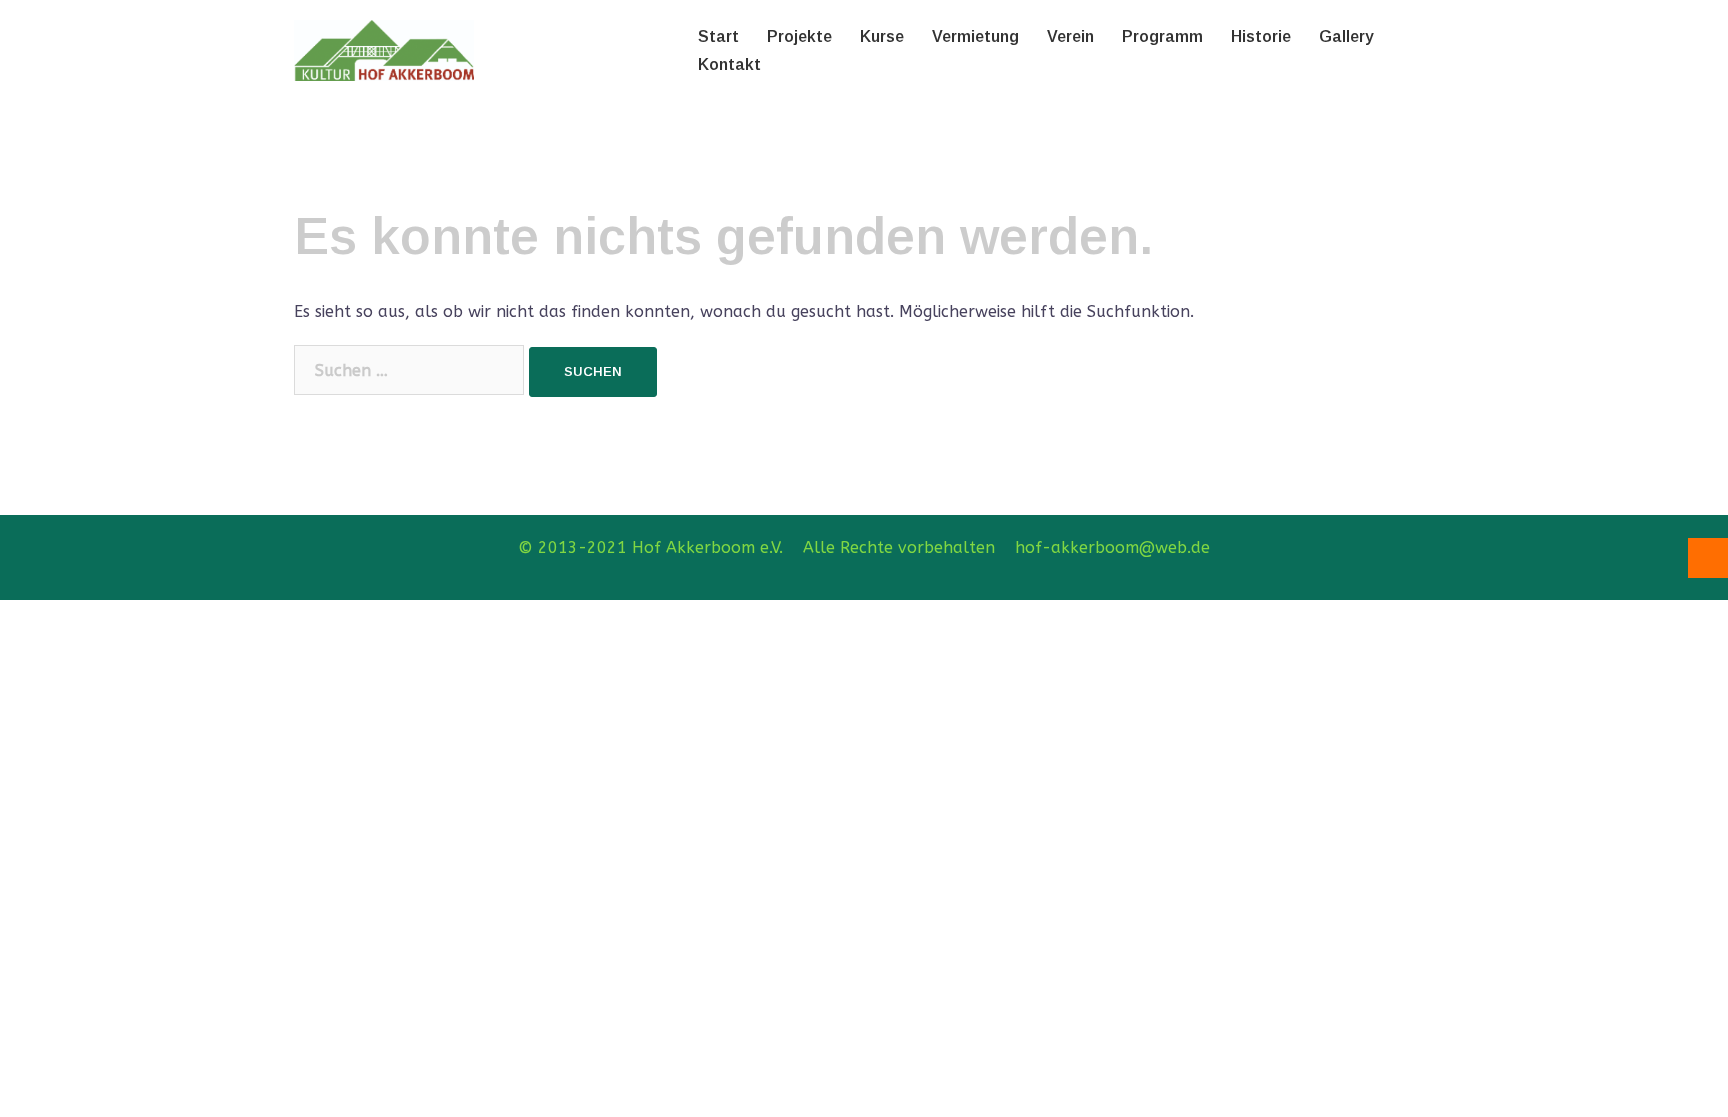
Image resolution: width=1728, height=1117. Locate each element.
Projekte (799, 36)
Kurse (882, 36)
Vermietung (975, 36)
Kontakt (729, 64)
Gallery (1346, 36)
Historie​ (1261, 36)
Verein (1070, 36)
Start (718, 36)
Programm (1162, 36)
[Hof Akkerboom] (384, 49)
